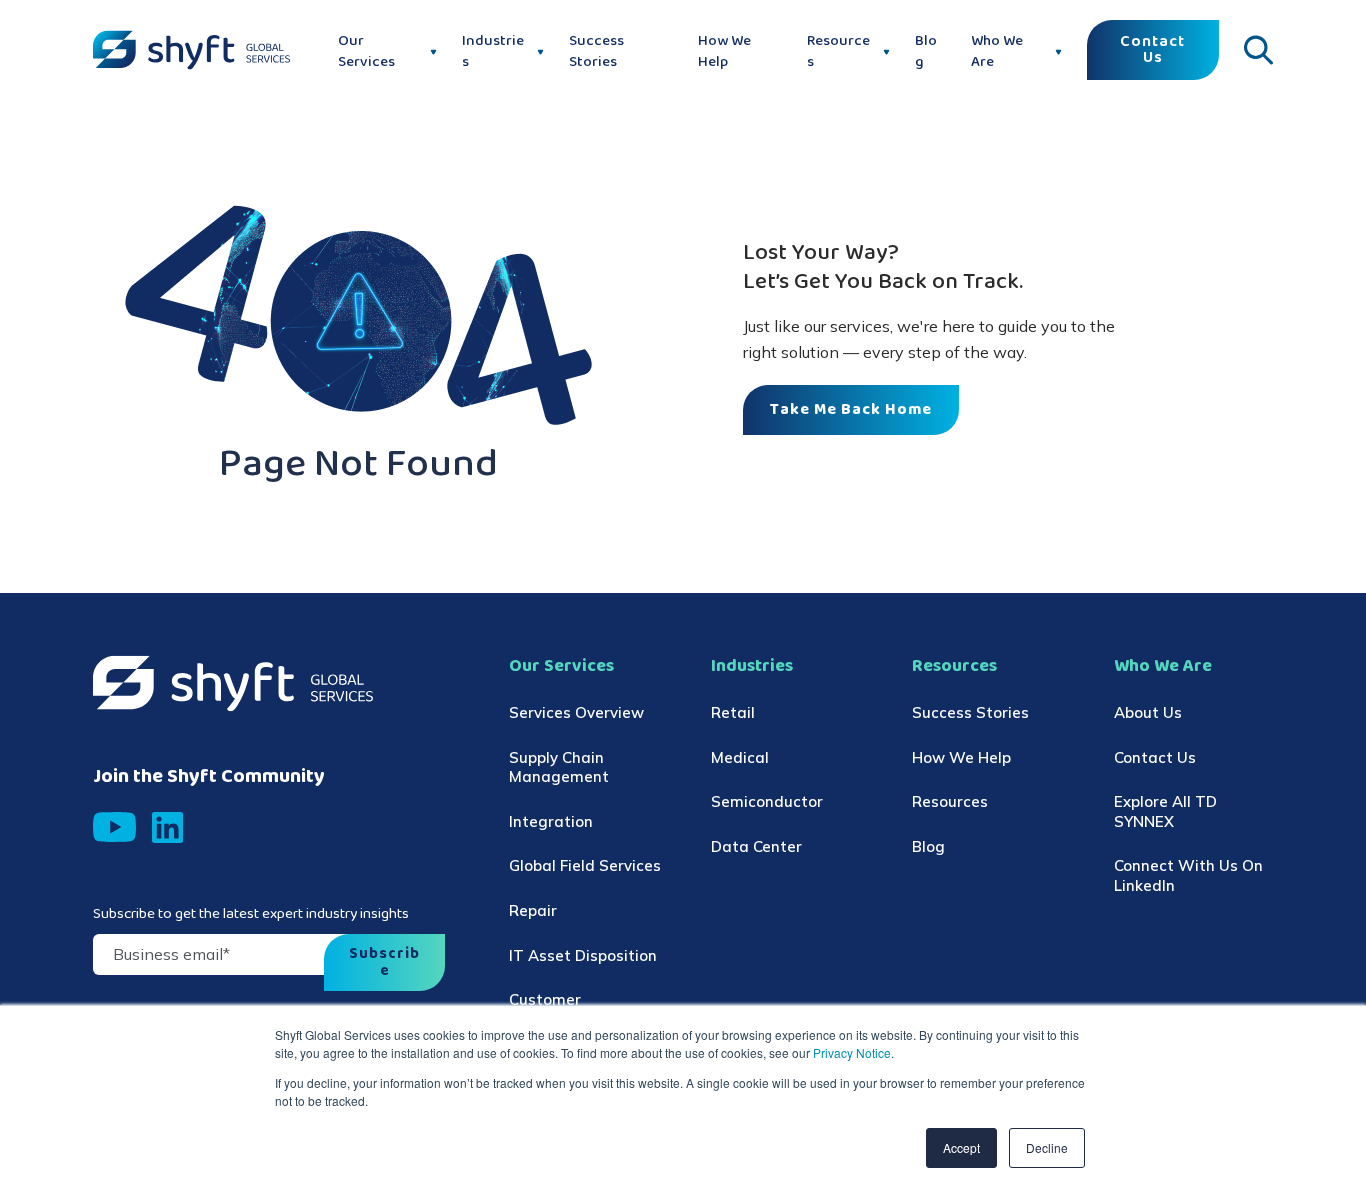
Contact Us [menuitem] (1155, 757)
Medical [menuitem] (740, 757)
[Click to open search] (1258, 50)
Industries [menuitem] (752, 666)
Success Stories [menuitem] (970, 712)
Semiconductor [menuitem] (767, 801)
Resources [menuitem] (954, 666)
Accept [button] (961, 1147)
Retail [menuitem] (733, 712)
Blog (926, 52)
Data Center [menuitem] (756, 846)
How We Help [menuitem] (961, 757)
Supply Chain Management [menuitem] (559, 767)
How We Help (724, 52)
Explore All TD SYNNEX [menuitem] (1165, 811)
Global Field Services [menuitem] (585, 865)
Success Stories (596, 52)
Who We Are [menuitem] (1163, 666)
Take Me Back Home (851, 410)
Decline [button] (1047, 1147)
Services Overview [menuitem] (576, 712)
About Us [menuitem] (1148, 712)
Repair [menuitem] (533, 910)
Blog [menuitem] (928, 846)
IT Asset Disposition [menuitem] (583, 955)
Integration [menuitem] (551, 821)
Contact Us (1152, 50)
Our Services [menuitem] (561, 666)
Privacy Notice (850, 1052)
